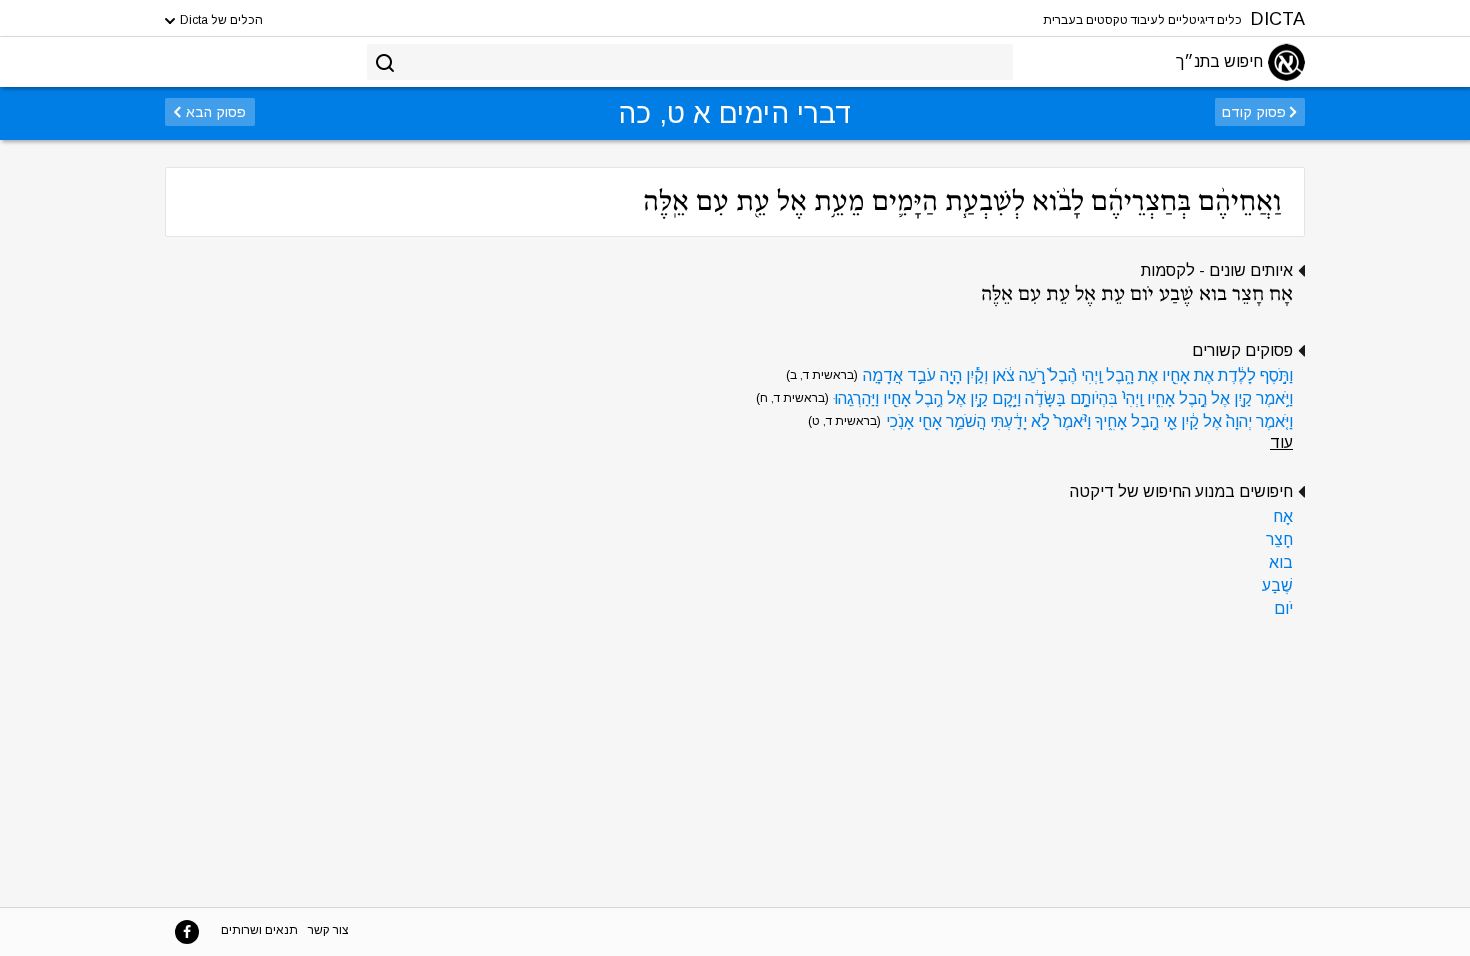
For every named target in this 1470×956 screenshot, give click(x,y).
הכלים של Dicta (220, 20)
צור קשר (328, 930)
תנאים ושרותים (259, 930)
